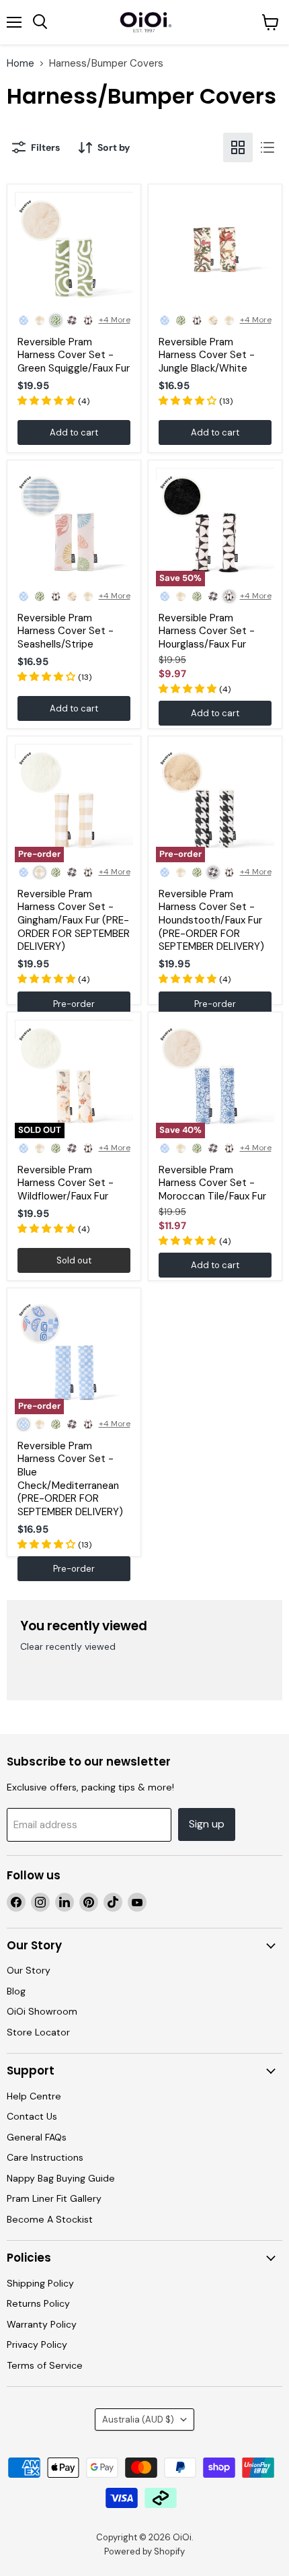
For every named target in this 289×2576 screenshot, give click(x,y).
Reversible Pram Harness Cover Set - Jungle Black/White (207, 355)
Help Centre (34, 2096)
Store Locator (38, 2032)
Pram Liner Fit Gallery (54, 2198)
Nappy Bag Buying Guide (61, 2178)
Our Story (29, 1970)
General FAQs (37, 2137)
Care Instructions (45, 2157)
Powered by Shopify (144, 2551)
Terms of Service (45, 2365)
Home (20, 64)
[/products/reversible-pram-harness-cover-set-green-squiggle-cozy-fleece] (74, 251)
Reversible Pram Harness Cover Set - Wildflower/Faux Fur (66, 1183)
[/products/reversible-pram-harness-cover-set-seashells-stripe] (74, 527)
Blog (16, 1991)
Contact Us (32, 2116)
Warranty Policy (42, 2324)
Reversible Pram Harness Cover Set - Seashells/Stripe (66, 631)
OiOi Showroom (42, 2011)
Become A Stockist (50, 2219)
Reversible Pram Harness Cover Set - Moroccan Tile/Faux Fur (212, 1183)
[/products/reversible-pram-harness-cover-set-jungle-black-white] (215, 251)
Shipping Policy (40, 2283)
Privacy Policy (37, 2344)
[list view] (267, 147)
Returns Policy (38, 2303)
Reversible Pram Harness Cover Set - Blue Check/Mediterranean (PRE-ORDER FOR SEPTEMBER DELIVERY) (70, 1479)
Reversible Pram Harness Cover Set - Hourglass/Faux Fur (207, 631)
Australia (138, 2420)
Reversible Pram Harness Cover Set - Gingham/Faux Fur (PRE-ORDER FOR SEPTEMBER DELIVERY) (74, 920)
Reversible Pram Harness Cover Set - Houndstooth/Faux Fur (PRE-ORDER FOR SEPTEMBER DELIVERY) (211, 920)
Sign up (207, 1824)
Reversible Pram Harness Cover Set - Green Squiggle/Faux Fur (74, 355)
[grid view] (238, 147)
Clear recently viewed (68, 1646)
